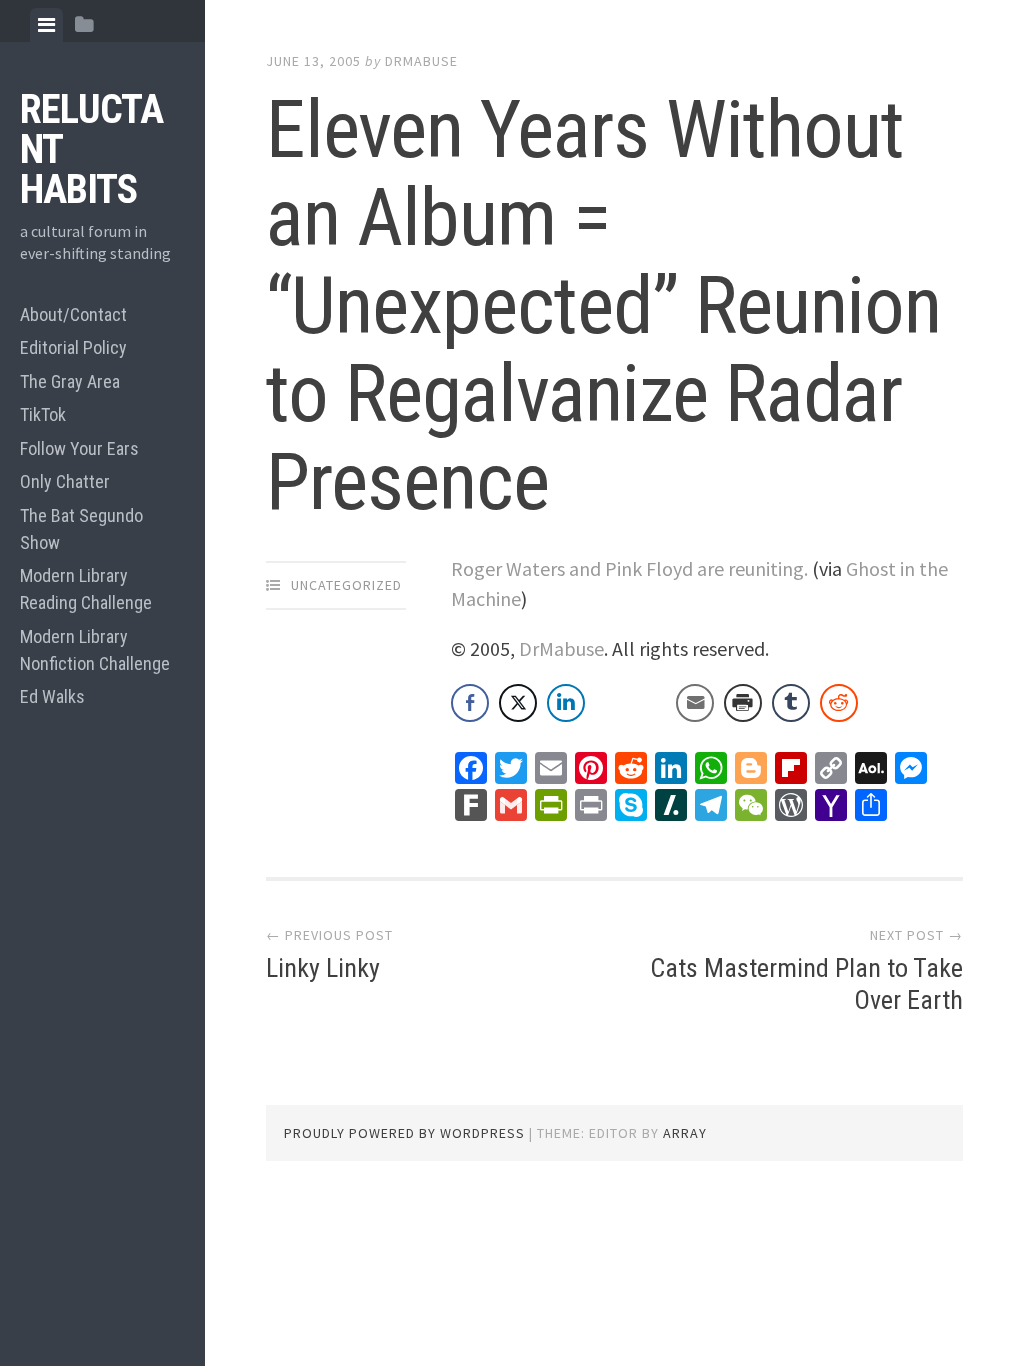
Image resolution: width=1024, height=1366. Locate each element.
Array (685, 1133)
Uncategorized (346, 585)
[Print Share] (743, 703)
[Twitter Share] (518, 703)
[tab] (46, 25)
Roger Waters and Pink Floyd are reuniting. (629, 568)
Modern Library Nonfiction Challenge (95, 650)
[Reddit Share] (839, 703)
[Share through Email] (695, 703)
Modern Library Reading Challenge (86, 589)
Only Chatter (65, 481)
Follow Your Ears (79, 448)
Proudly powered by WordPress (404, 1133)
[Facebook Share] (470, 703)
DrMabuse (421, 61)
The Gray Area (70, 381)
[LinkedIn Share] (566, 703)
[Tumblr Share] (791, 703)
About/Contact (73, 314)
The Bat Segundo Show (81, 529)
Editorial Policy (73, 347)
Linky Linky (323, 968)
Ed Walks (52, 696)
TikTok (43, 414)
